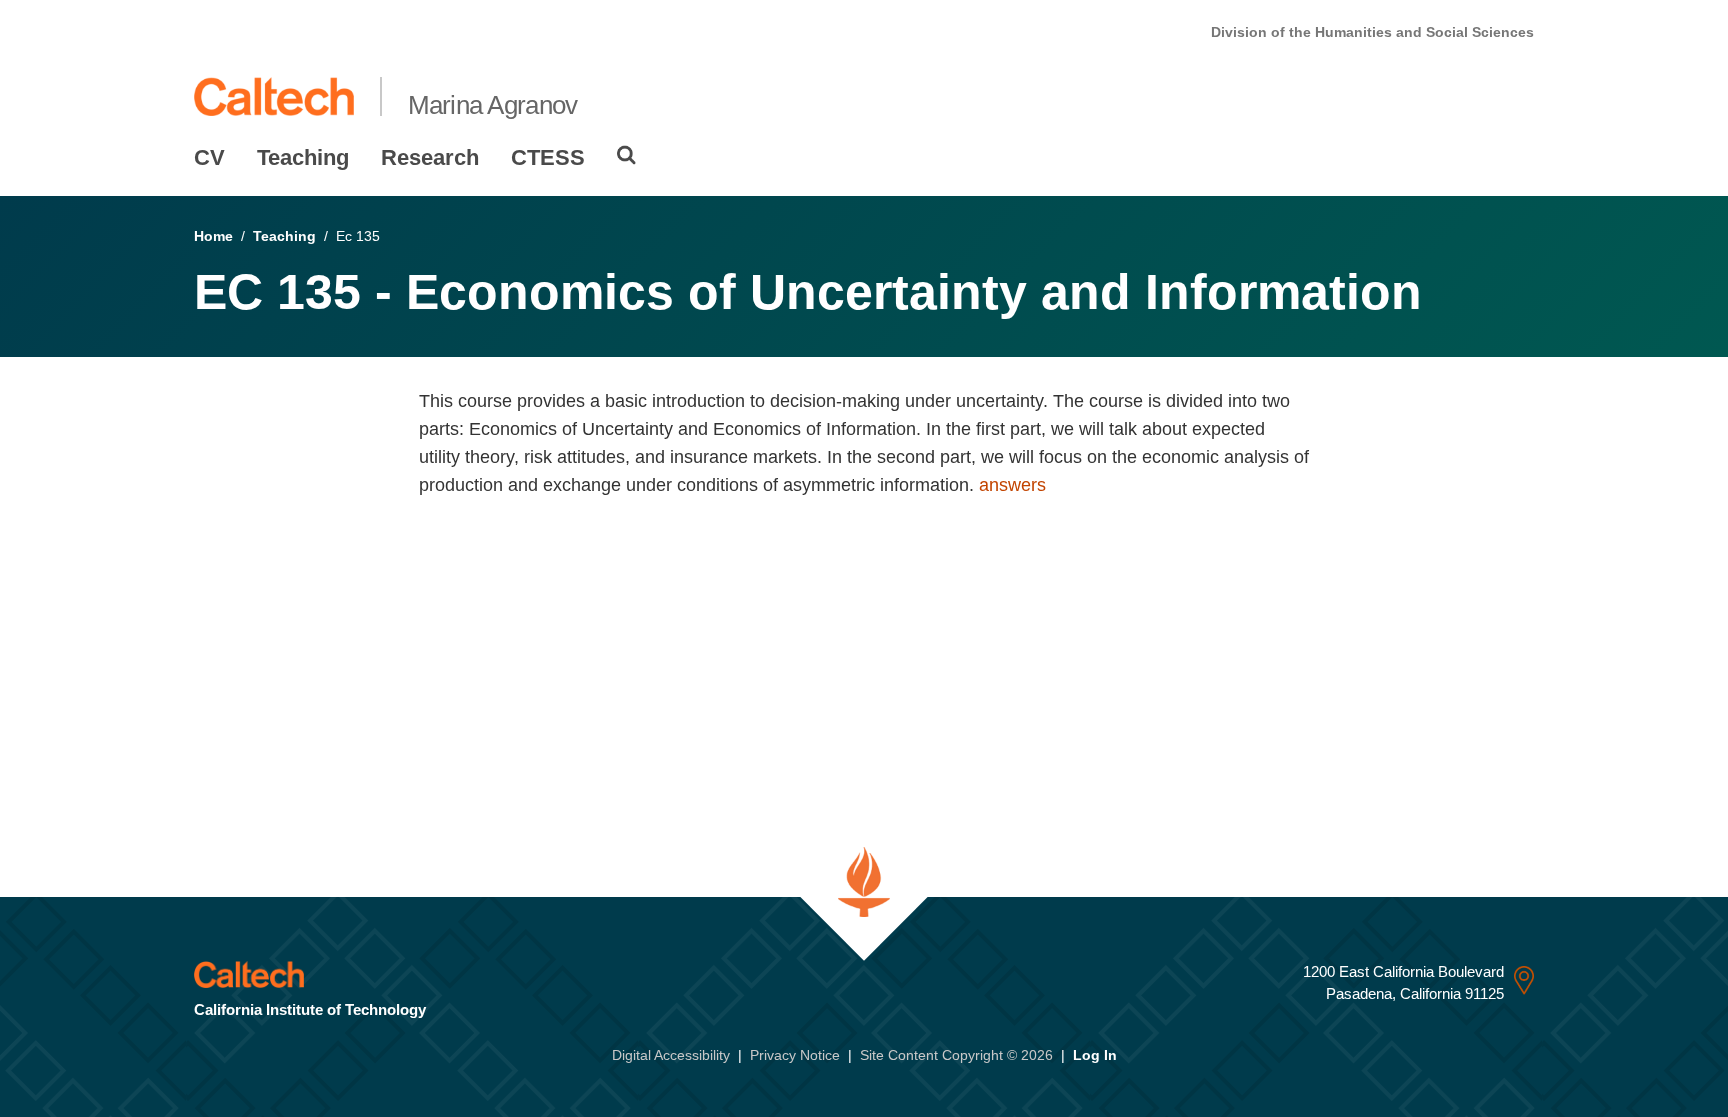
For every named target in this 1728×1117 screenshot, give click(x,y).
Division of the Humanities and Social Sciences (1372, 32)
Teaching (303, 157)
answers (1012, 485)
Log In (1095, 1055)
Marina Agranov (493, 105)
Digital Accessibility (671, 1055)
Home (213, 236)
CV (209, 157)
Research (430, 157)
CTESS (548, 157)
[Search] (626, 155)
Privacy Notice (795, 1055)
